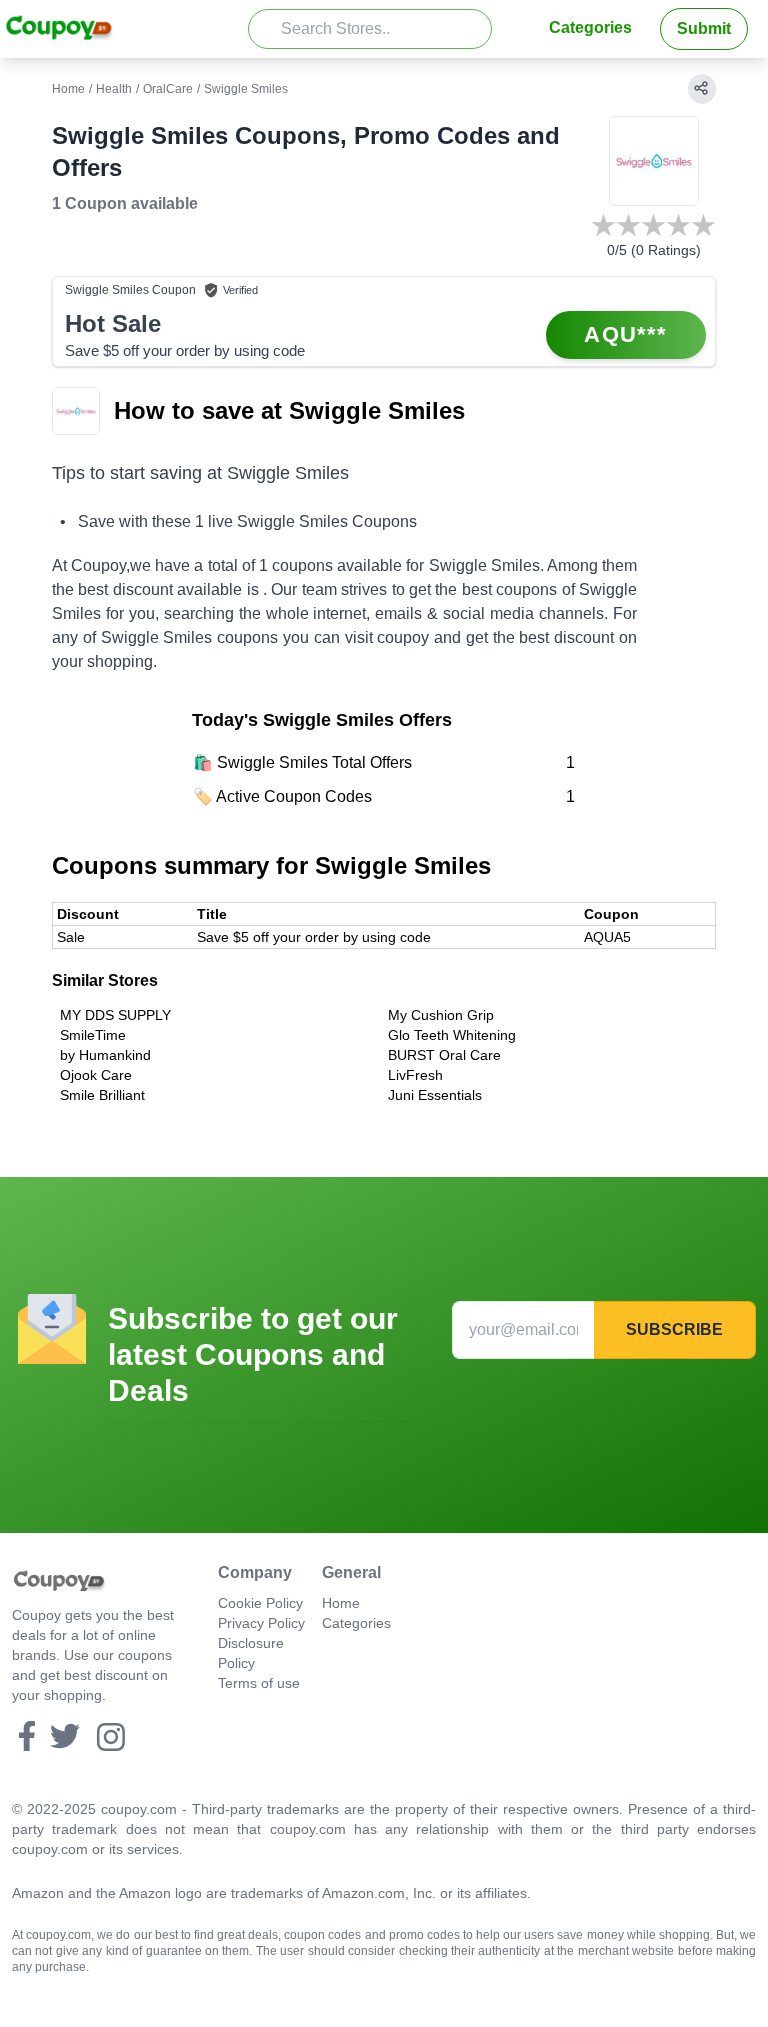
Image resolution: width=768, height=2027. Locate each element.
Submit (704, 28)
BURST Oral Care (444, 1055)
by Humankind (105, 1055)
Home (68, 89)
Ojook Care (96, 1075)
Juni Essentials (435, 1095)
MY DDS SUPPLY (115, 1015)
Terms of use (259, 1683)
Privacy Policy (261, 1623)
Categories (590, 27)
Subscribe (674, 1329)
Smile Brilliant (102, 1095)
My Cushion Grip (441, 1015)
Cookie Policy (260, 1603)
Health (114, 89)
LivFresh (415, 1075)
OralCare (168, 89)
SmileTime (93, 1035)
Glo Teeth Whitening (452, 1035)
